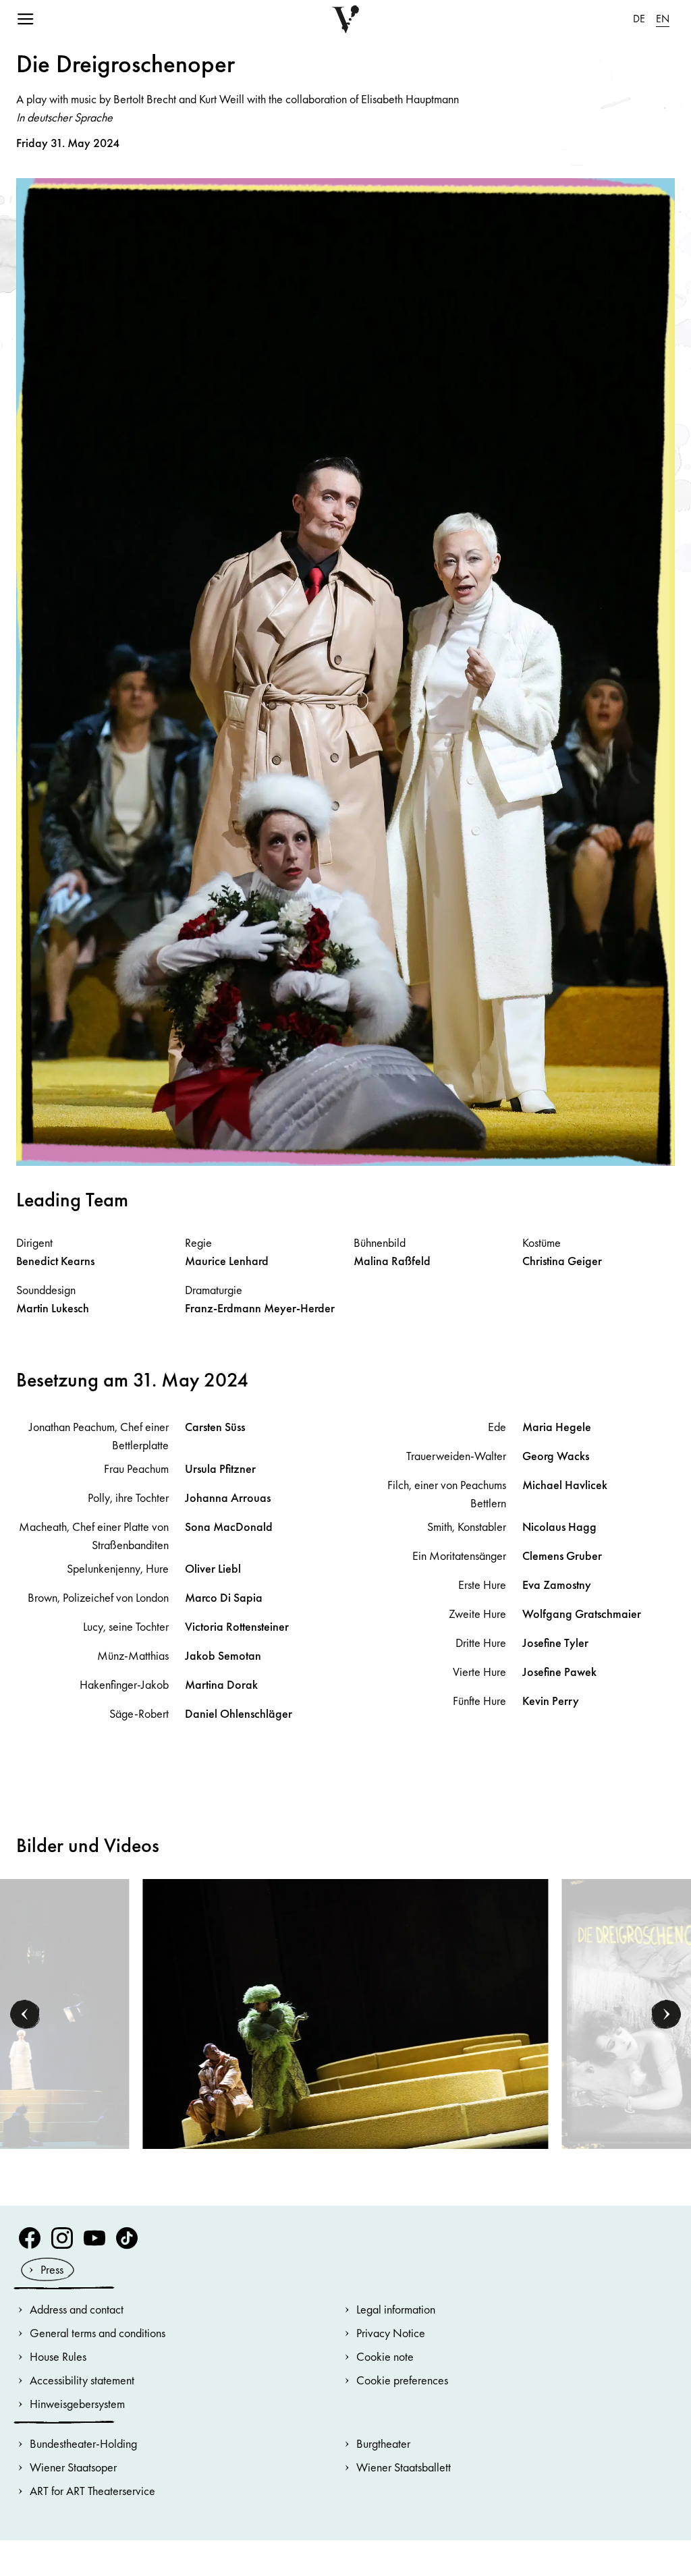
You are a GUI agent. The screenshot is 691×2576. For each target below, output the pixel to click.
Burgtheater (383, 2443)
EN (663, 19)
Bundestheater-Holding (83, 2443)
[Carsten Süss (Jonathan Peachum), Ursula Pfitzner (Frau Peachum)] (346, 2013)
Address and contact (77, 2309)
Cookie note (385, 2356)
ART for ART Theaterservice (92, 2491)
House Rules (58, 2356)
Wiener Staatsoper (73, 2467)
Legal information (396, 2309)
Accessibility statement (82, 2380)
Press (52, 2269)
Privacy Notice (391, 2333)
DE (639, 19)
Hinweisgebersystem (77, 2404)
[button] (25, 2014)
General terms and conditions (98, 2333)
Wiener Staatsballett (404, 2467)
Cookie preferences (402, 2380)
